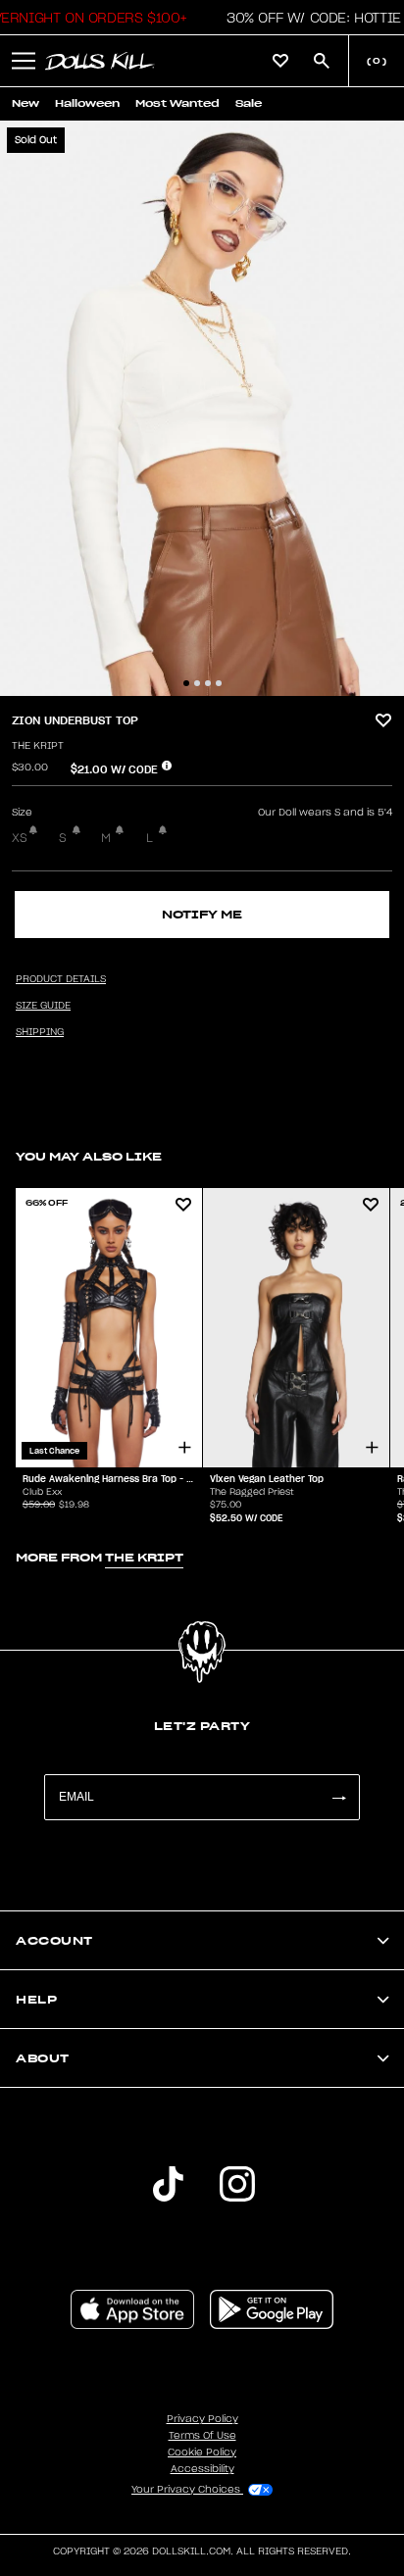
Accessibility (202, 2469)
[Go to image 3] (208, 683)
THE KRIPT (38, 746)
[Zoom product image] (202, 408)
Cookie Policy (202, 2452)
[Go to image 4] (219, 683)
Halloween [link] (87, 103)
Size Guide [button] (43, 1006)
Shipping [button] (40, 1032)
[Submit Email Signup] (338, 1797)
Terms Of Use (202, 2436)
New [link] (25, 103)
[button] (308, 18)
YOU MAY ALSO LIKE (89, 1156)
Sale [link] (249, 103)
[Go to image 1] (186, 683)
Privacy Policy (202, 2419)
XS (20, 838)
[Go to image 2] (197, 683)
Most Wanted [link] (177, 103)
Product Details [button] (61, 979)
